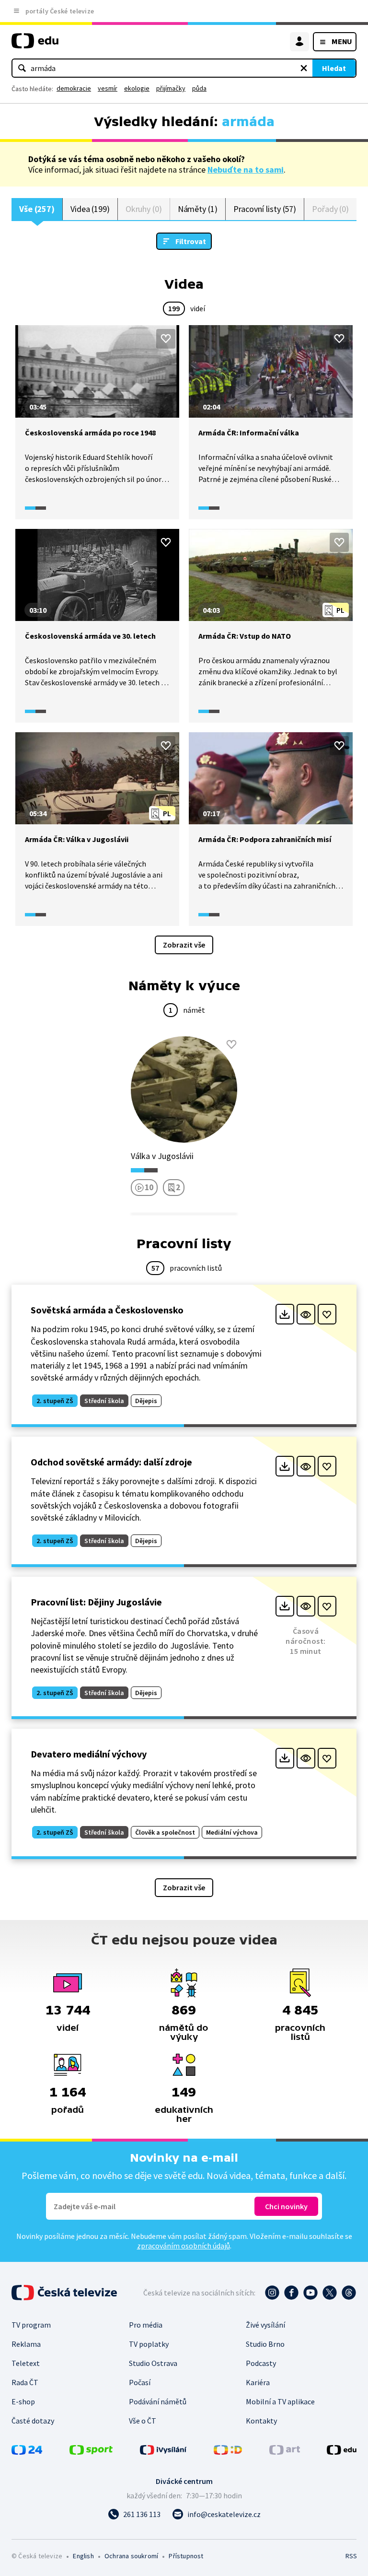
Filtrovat (191, 241)
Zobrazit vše (184, 945)
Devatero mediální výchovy (89, 1754)
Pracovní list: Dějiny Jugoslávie (96, 1602)
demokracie (74, 88)
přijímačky (171, 88)
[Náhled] (306, 1314)
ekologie (137, 88)
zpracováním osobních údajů (184, 2246)
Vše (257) (37, 209)
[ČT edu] (35, 45)
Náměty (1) (198, 209)
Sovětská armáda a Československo (107, 1310)
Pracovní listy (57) (265, 209)
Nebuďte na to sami (246, 170)
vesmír (108, 88)
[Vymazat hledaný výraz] (304, 68)
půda (199, 88)
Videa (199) (90, 209)
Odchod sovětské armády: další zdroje (111, 1462)
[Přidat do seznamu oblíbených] (166, 339)
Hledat (334, 68)
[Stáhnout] (285, 1314)
